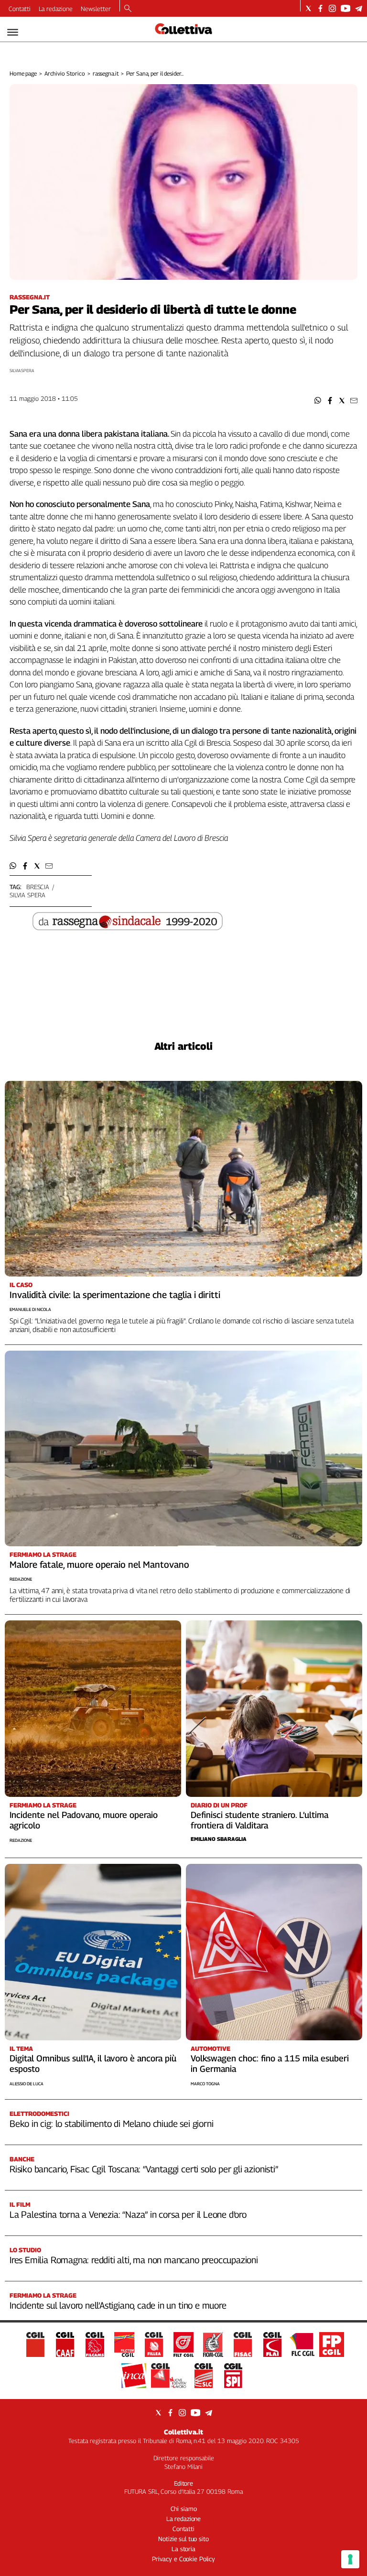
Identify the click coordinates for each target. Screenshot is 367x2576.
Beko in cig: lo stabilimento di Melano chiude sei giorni (111, 2124)
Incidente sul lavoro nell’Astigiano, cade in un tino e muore (118, 2305)
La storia (183, 2549)
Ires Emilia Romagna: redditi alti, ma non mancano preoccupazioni (134, 2260)
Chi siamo (184, 2509)
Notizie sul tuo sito (183, 2539)
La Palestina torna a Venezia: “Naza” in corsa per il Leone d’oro (128, 2214)
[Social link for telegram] (359, 8)
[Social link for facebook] (320, 8)
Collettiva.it (183, 2432)
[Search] (128, 9)
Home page (23, 73)
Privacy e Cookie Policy (183, 2559)
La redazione (56, 9)
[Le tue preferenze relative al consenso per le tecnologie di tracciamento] (350, 2559)
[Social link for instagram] (332, 8)
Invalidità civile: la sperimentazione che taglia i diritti (115, 1295)
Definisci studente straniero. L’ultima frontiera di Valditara (259, 1820)
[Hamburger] (13, 32)
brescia (38, 887)
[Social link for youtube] (345, 8)
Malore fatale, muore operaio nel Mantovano (99, 1564)
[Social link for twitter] (308, 8)
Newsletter (96, 9)
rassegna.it (106, 73)
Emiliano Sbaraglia (219, 1839)
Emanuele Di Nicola (30, 1309)
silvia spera (27, 895)
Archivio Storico (65, 73)
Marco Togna (205, 2084)
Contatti (20, 9)
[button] (318, 401)
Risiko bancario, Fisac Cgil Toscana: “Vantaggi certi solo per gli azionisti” (144, 2169)
